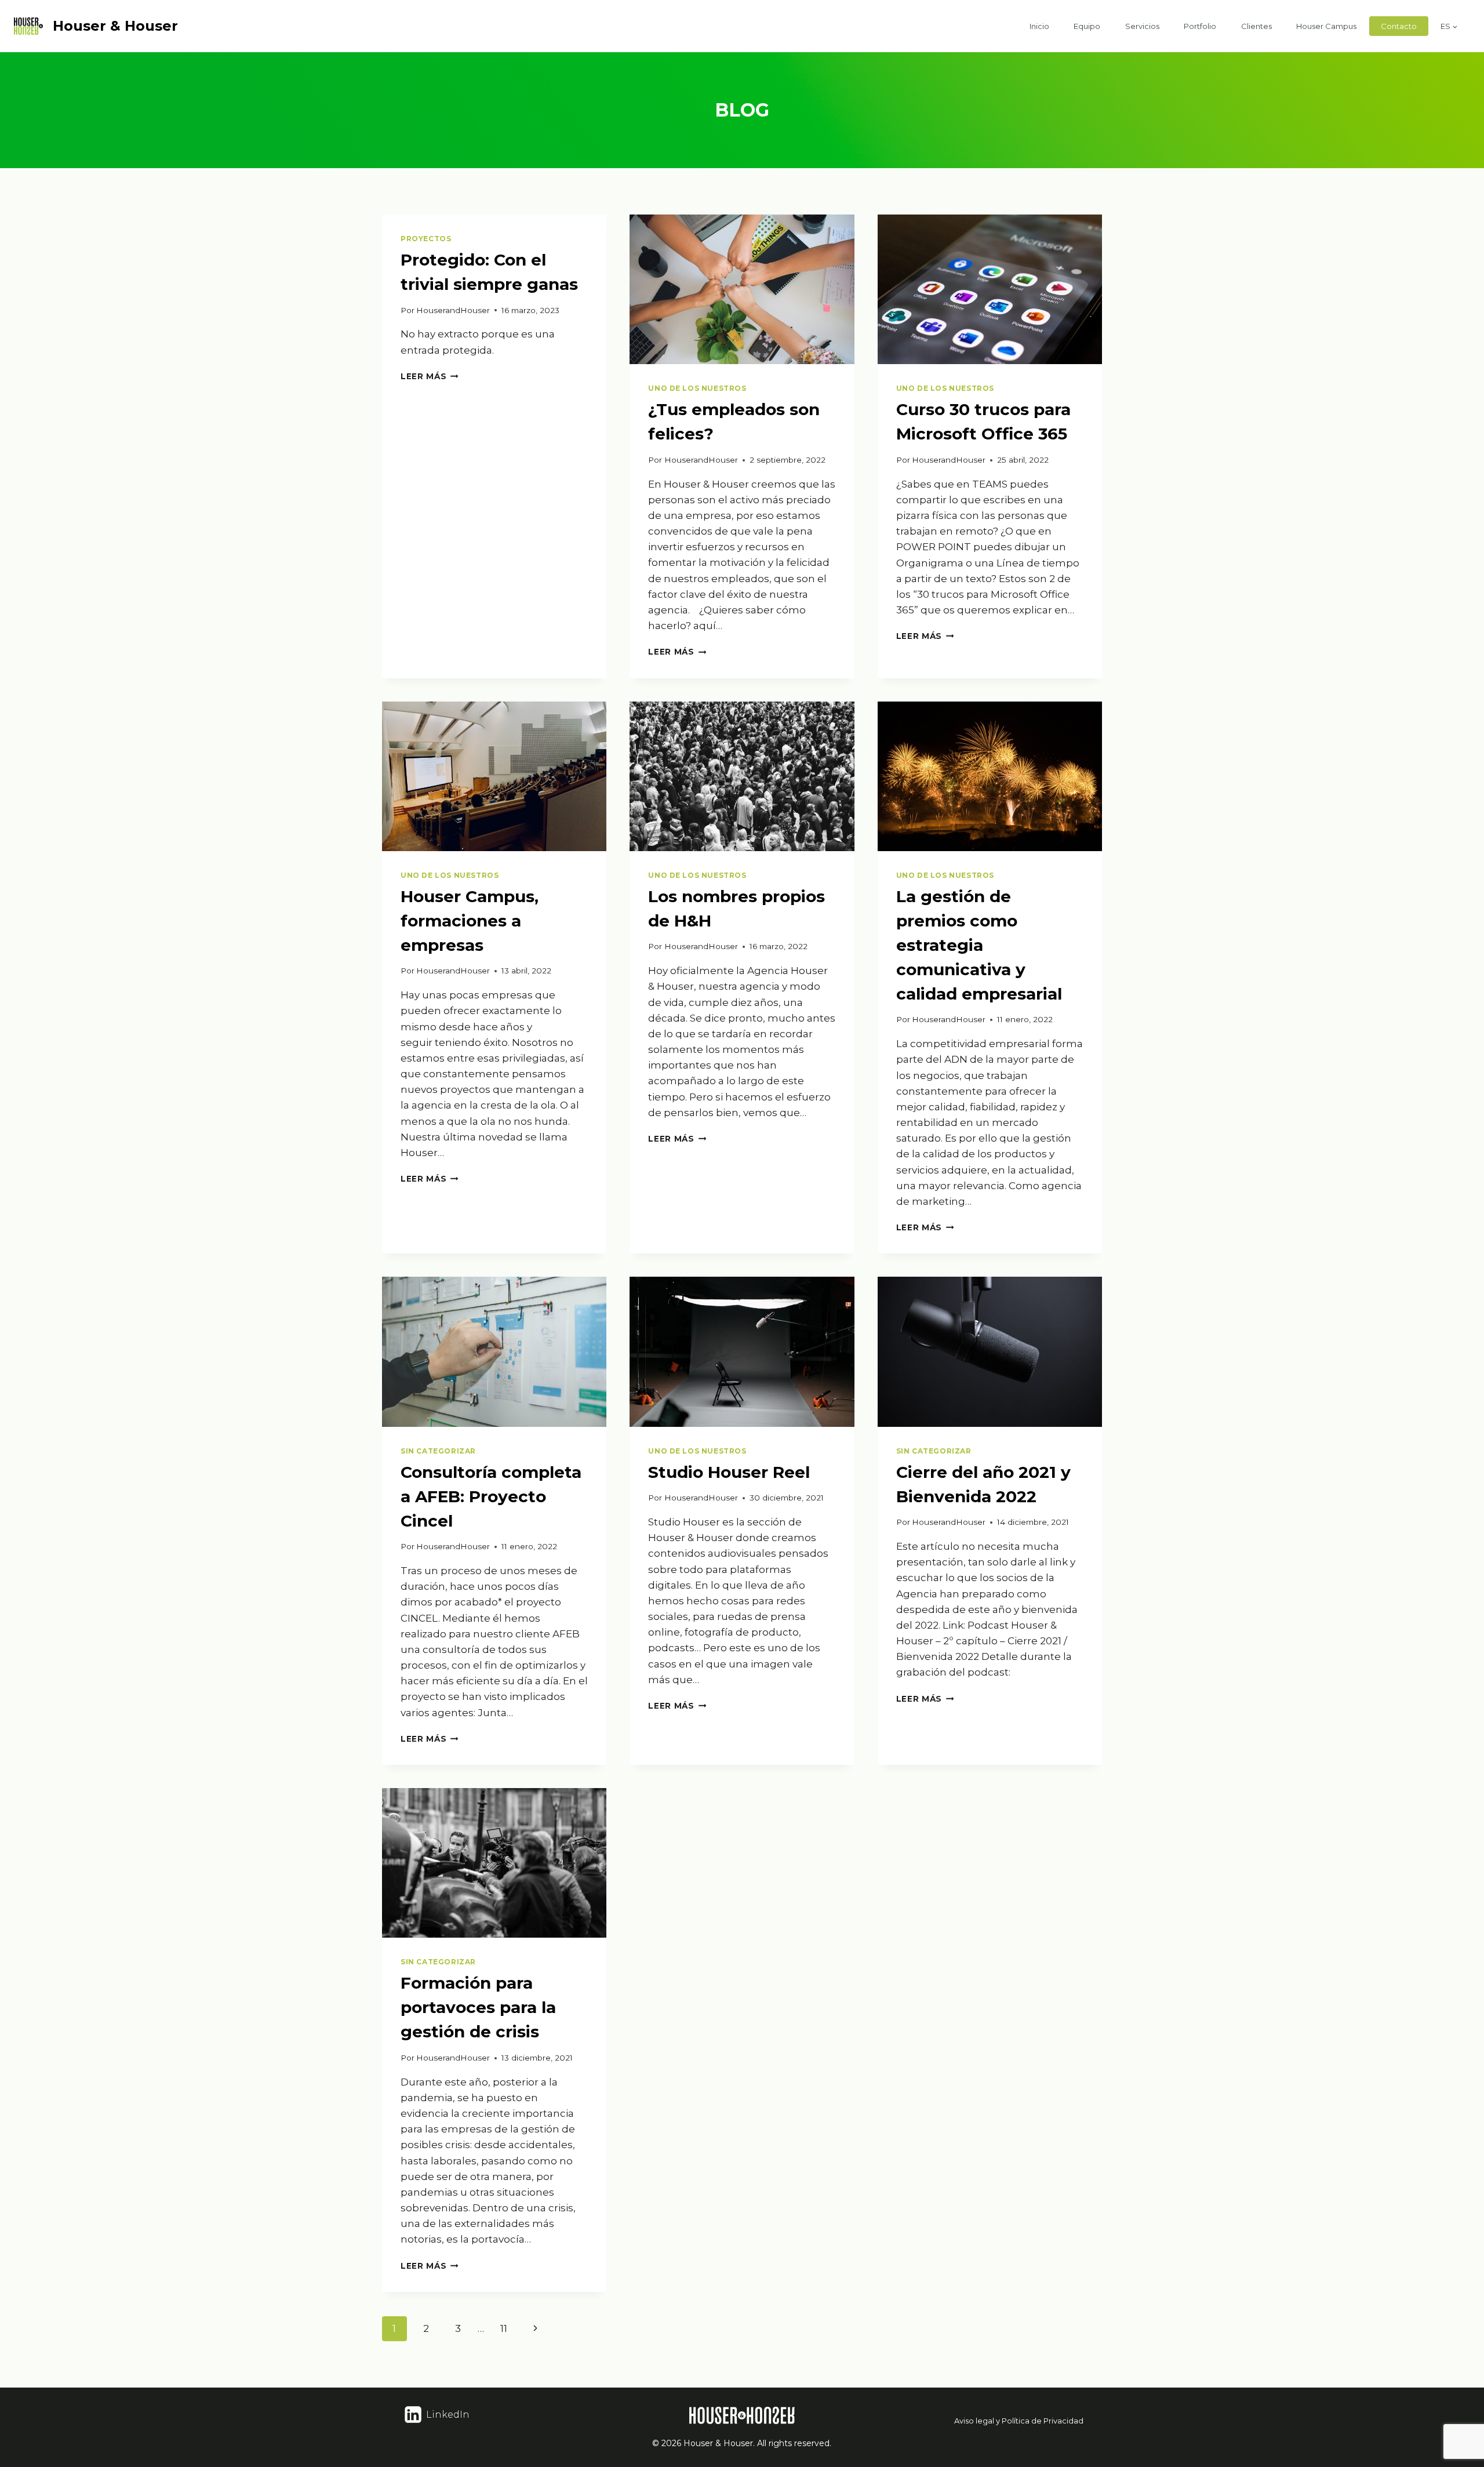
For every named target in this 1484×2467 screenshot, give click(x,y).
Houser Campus (1326, 26)
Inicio (1039, 26)
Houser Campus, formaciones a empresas (470, 921)
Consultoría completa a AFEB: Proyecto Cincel (491, 1496)
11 (504, 2328)
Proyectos (426, 239)
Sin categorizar (438, 1451)
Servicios (1142, 26)
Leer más (430, 376)
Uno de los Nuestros (697, 388)
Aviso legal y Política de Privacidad (1019, 2421)
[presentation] (742, 289)
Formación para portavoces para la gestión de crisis (478, 2007)
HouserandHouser (453, 310)
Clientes (1256, 26)
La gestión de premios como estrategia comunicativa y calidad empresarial (979, 945)
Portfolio (1200, 26)
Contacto (1399, 26)
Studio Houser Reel (729, 1472)
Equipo (1087, 26)
